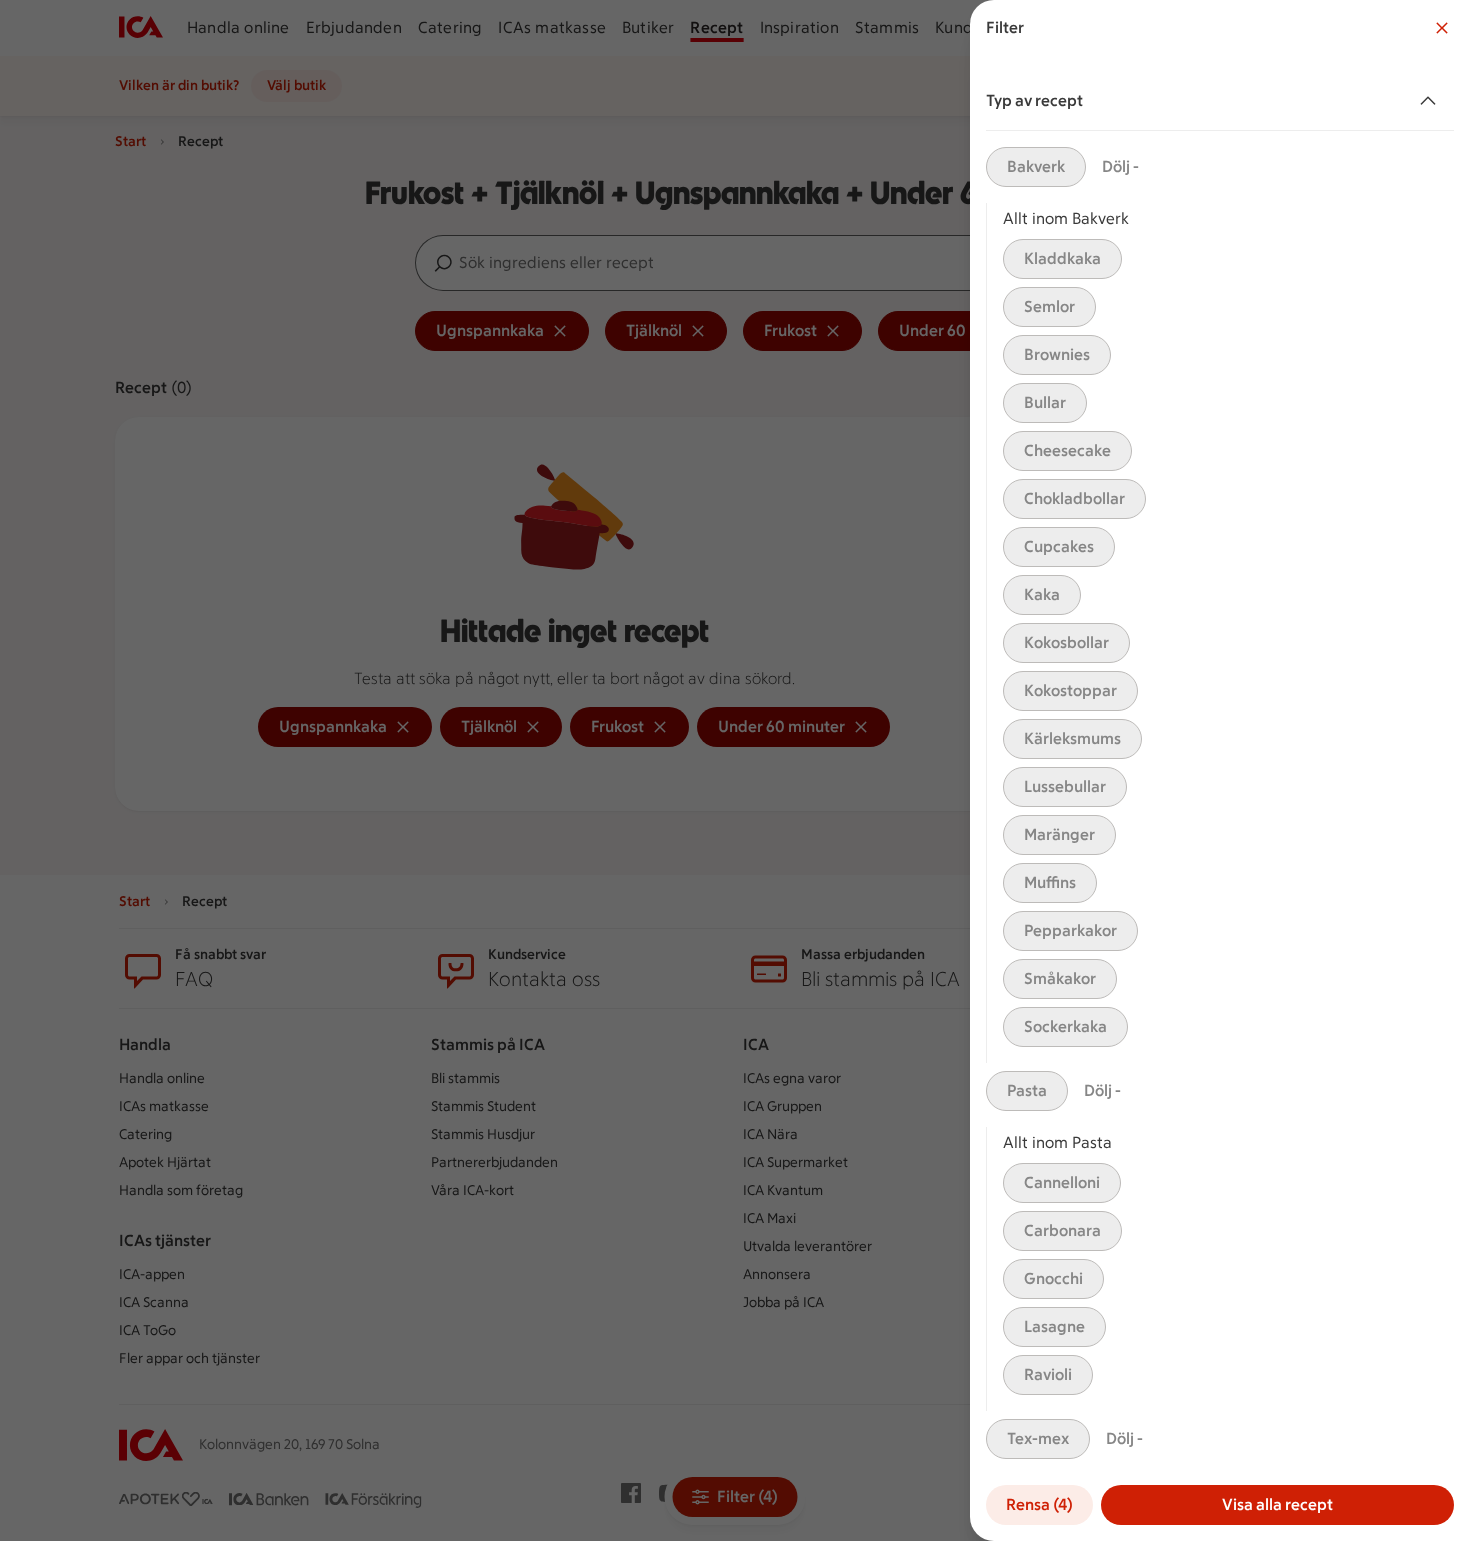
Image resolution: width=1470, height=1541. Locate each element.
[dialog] (1220, 770)
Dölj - (1120, 166)
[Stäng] (1442, 28)
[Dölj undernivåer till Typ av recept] (1432, 101)
